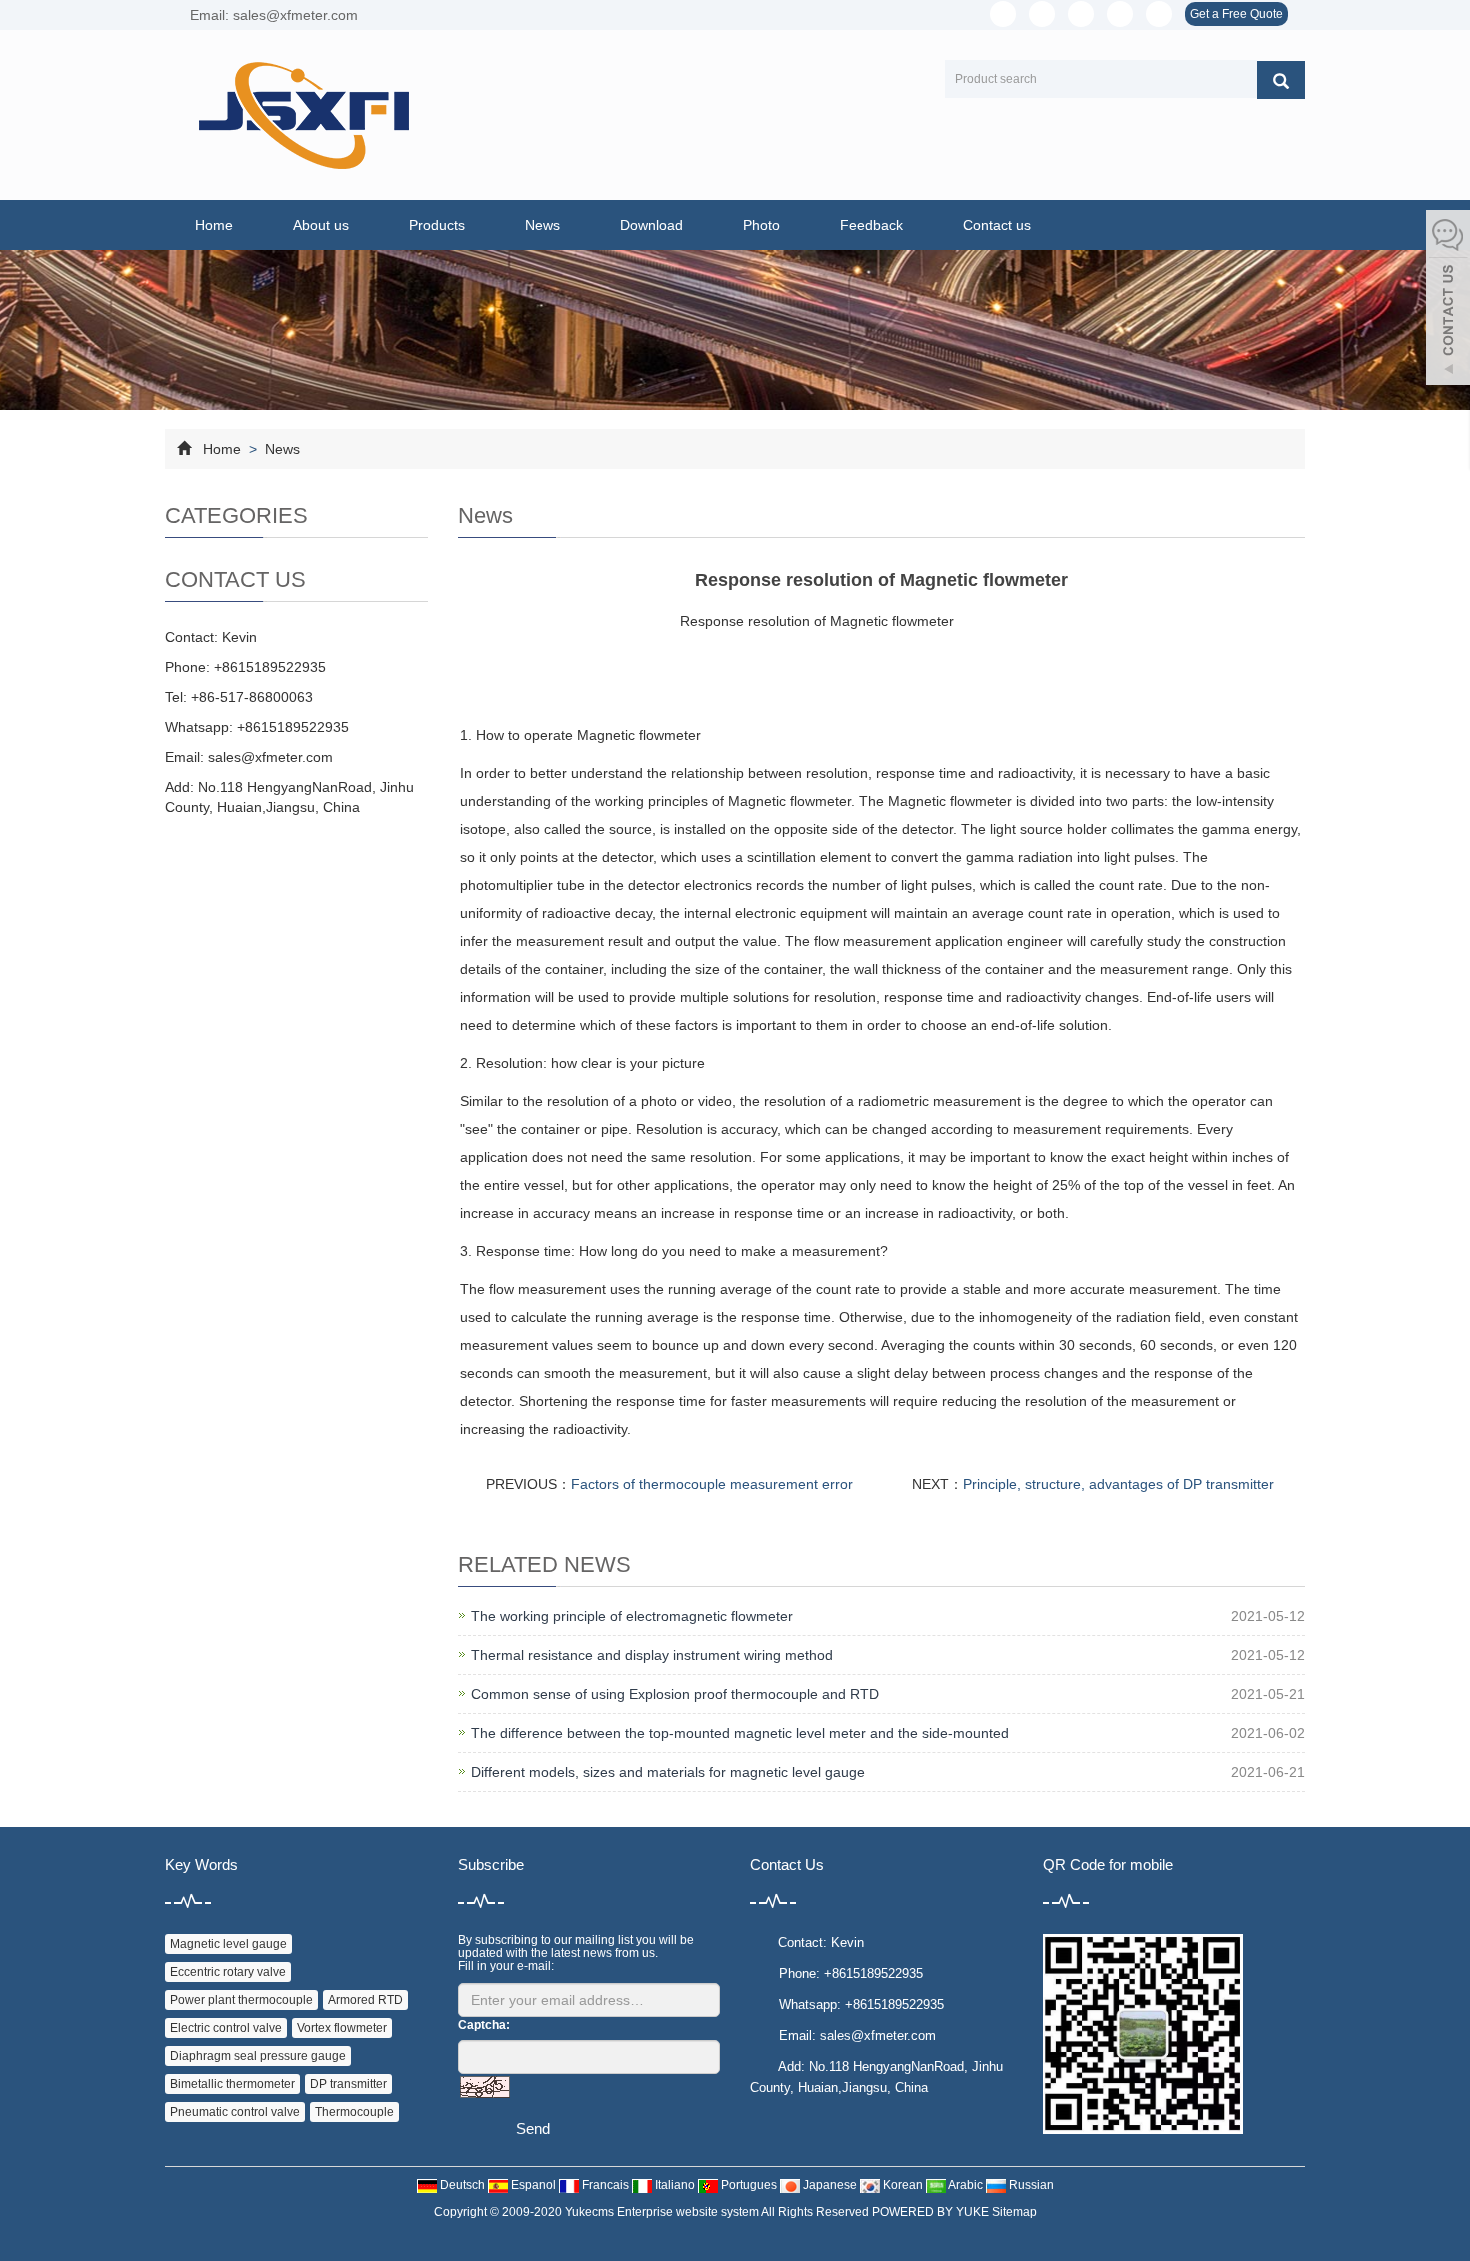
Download (651, 225)
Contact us (997, 225)
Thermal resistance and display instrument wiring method (652, 1655)
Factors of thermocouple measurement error (712, 1484)
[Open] (1448, 300)
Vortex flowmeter (342, 2028)
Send (533, 2128)
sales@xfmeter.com (270, 757)
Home (214, 225)
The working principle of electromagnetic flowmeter (632, 1616)
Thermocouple (354, 2112)
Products (437, 225)
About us (321, 225)
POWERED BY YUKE (932, 2212)
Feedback (871, 225)
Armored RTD (365, 2000)
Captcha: (484, 2025)
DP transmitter (348, 2084)
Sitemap (1014, 2212)
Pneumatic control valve (235, 2112)
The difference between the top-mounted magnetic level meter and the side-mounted (740, 1733)
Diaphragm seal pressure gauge (258, 2056)
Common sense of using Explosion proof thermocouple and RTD (675, 1694)
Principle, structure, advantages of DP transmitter (1118, 1484)
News (542, 225)
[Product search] (1281, 80)
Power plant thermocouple (241, 2000)
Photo (761, 225)
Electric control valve (226, 2028)
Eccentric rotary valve (228, 1972)
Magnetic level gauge (228, 1944)
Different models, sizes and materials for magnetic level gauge (668, 1772)
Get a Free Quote (1236, 14)
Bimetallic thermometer (232, 2084)
